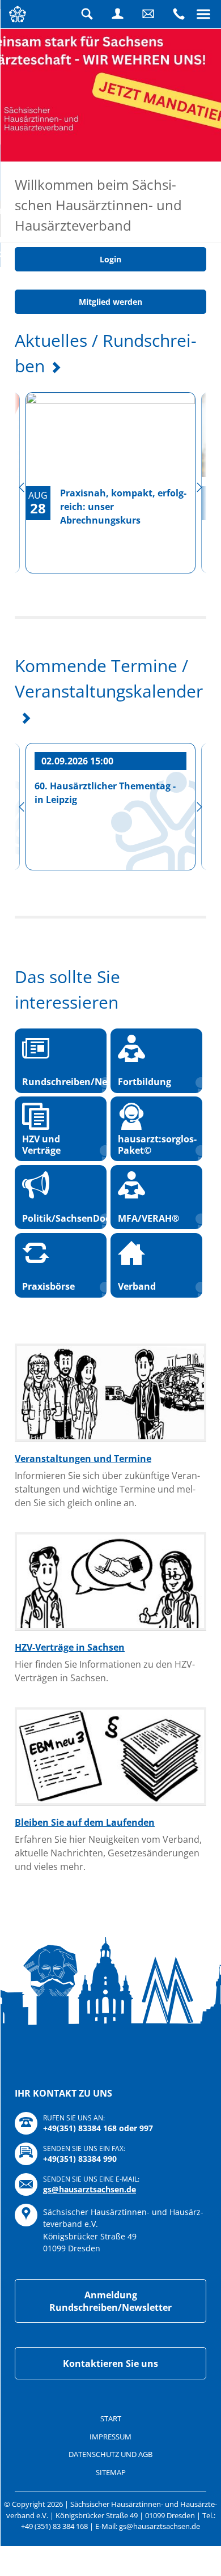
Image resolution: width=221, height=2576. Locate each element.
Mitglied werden (110, 354)
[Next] (199, 540)
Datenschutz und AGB (110, 2507)
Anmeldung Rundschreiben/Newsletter (110, 2354)
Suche (87, 14)
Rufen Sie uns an (178, 14)
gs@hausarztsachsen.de (90, 2242)
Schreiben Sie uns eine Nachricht (148, 14)
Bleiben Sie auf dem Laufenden (85, 1875)
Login (117, 14)
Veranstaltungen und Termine (83, 1511)
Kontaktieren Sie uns (110, 2416)
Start (111, 2471)
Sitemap (111, 2525)
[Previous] (22, 540)
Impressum (110, 2489)
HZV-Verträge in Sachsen (70, 1700)
